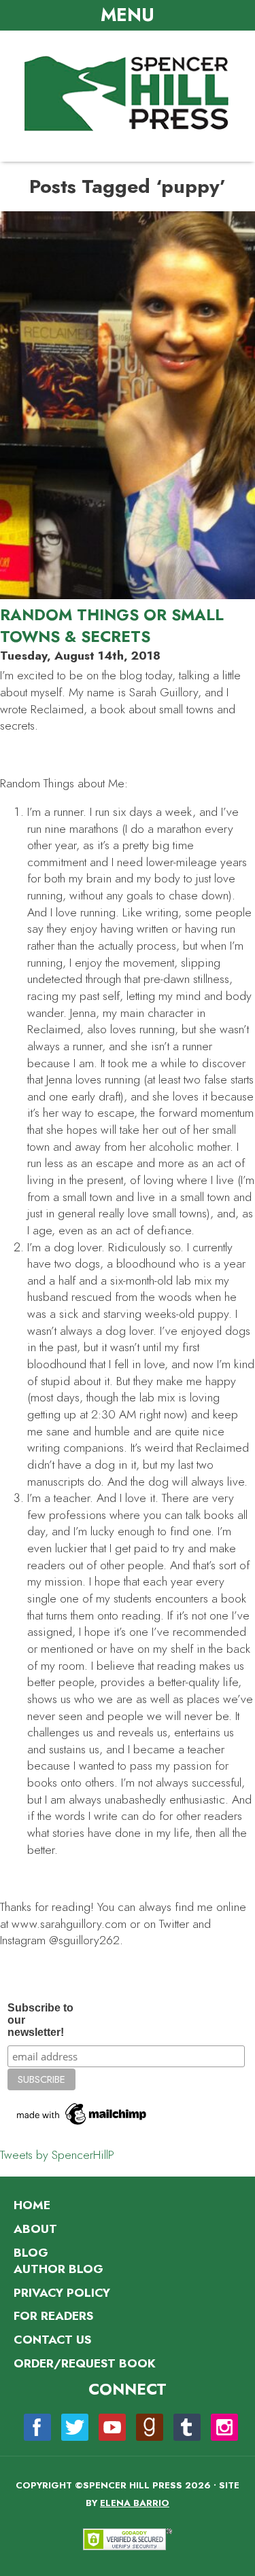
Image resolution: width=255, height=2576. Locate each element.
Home (32, 2205)
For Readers (53, 2316)
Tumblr (187, 2427)
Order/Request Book (85, 2363)
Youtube (112, 2427)
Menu (128, 15)
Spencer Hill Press (128, 94)
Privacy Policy (62, 2293)
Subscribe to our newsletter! (40, 2020)
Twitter (75, 2427)
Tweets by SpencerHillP (57, 2155)
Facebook (37, 2427)
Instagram (224, 2427)
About (35, 2229)
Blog (31, 2253)
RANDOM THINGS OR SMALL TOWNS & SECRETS (112, 626)
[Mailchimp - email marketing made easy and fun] (82, 2125)
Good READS (150, 2427)
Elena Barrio (135, 2503)
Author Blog (58, 2269)
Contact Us (52, 2340)
